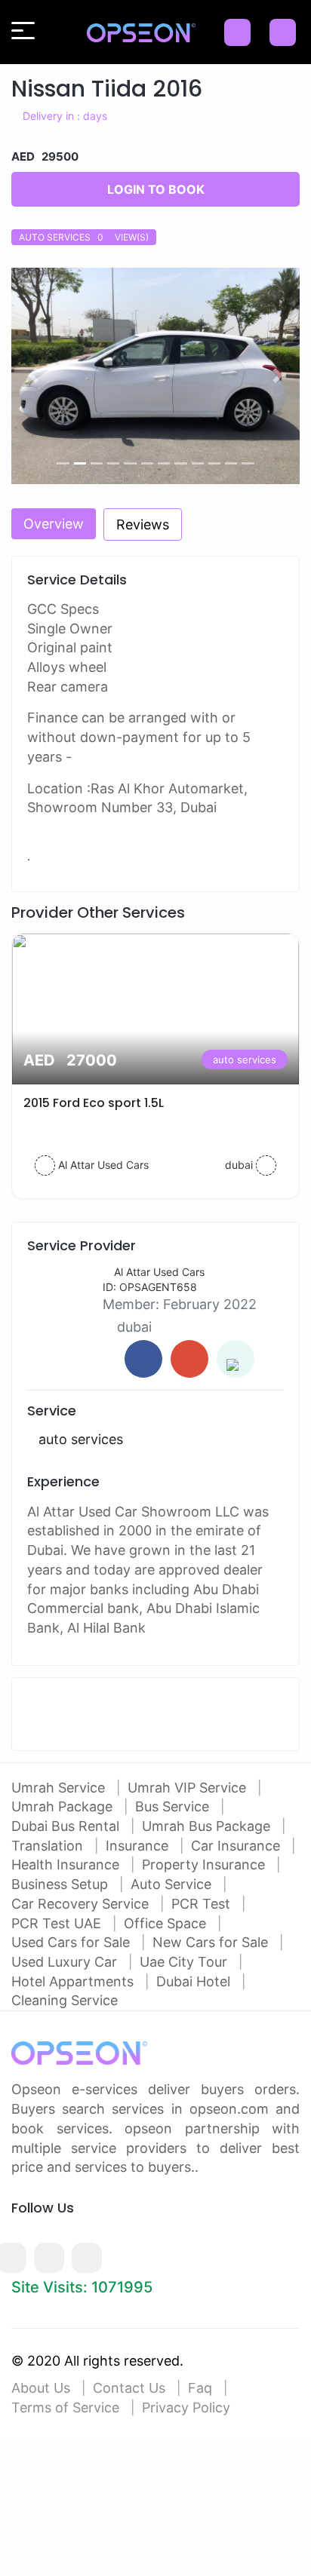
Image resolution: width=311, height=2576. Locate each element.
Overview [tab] (54, 524)
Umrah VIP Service (189, 1788)
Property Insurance (205, 1865)
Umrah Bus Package (208, 1826)
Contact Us (129, 2388)
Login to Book (156, 189)
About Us (41, 2388)
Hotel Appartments (74, 1981)
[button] (33, 376)
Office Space (167, 1923)
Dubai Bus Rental (67, 1826)
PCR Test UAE (58, 1923)
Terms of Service (65, 2407)
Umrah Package (64, 1806)
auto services (245, 1060)
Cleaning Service (65, 2000)
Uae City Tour (185, 1962)
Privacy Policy (186, 2407)
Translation (49, 1846)
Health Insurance (67, 1865)
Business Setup (62, 1884)
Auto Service (173, 1884)
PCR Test (203, 1904)
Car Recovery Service (82, 1904)
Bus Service (174, 1806)
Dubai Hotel (195, 1981)
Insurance (139, 1846)
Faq (200, 2388)
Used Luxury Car (66, 1962)
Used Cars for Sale (72, 1942)
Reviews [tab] (143, 524)
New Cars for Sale (212, 1942)
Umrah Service (60, 1788)
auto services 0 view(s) (84, 237)
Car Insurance (237, 1846)
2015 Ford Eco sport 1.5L (94, 1103)
